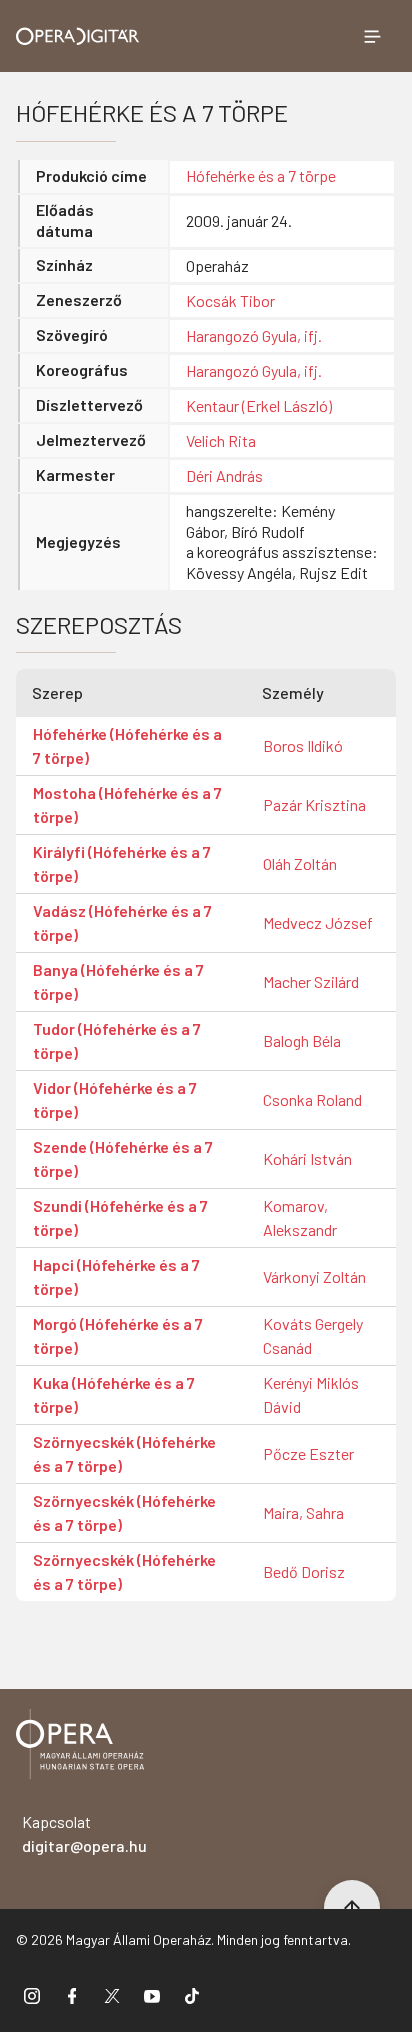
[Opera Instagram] (32, 1995)
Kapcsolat (84, 1833)
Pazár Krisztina (314, 804)
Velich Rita (221, 440)
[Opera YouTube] (152, 1995)
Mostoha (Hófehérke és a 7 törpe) (127, 804)
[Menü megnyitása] (372, 36)
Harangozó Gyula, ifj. (254, 335)
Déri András (224, 475)
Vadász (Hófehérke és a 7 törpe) (122, 922)
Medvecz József (318, 922)
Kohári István (307, 1158)
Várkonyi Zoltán (314, 1276)
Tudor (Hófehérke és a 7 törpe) (117, 1040)
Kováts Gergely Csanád (313, 1335)
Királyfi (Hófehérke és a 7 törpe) (122, 863)
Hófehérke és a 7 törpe (261, 175)
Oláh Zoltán (300, 863)
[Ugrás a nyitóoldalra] (78, 36)
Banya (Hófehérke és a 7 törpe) (118, 981)
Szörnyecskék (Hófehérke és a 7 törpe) (124, 1453)
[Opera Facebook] (72, 1995)
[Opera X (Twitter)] (112, 1995)
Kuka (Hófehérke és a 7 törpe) (114, 1394)
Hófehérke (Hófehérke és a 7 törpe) (127, 745)
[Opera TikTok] (192, 1995)
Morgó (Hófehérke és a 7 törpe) (118, 1335)
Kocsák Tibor (230, 300)
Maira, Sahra (303, 1512)
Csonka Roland (312, 1099)
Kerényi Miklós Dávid (311, 1394)
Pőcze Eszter (308, 1453)
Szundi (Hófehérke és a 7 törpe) (120, 1217)
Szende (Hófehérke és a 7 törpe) (123, 1158)
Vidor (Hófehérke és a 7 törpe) (115, 1099)
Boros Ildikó (303, 745)
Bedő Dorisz (304, 1571)
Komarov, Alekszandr (300, 1217)
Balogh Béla (302, 1040)
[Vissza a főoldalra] (80, 1747)
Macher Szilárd (311, 981)
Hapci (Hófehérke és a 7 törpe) (116, 1276)
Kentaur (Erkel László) (259, 405)
